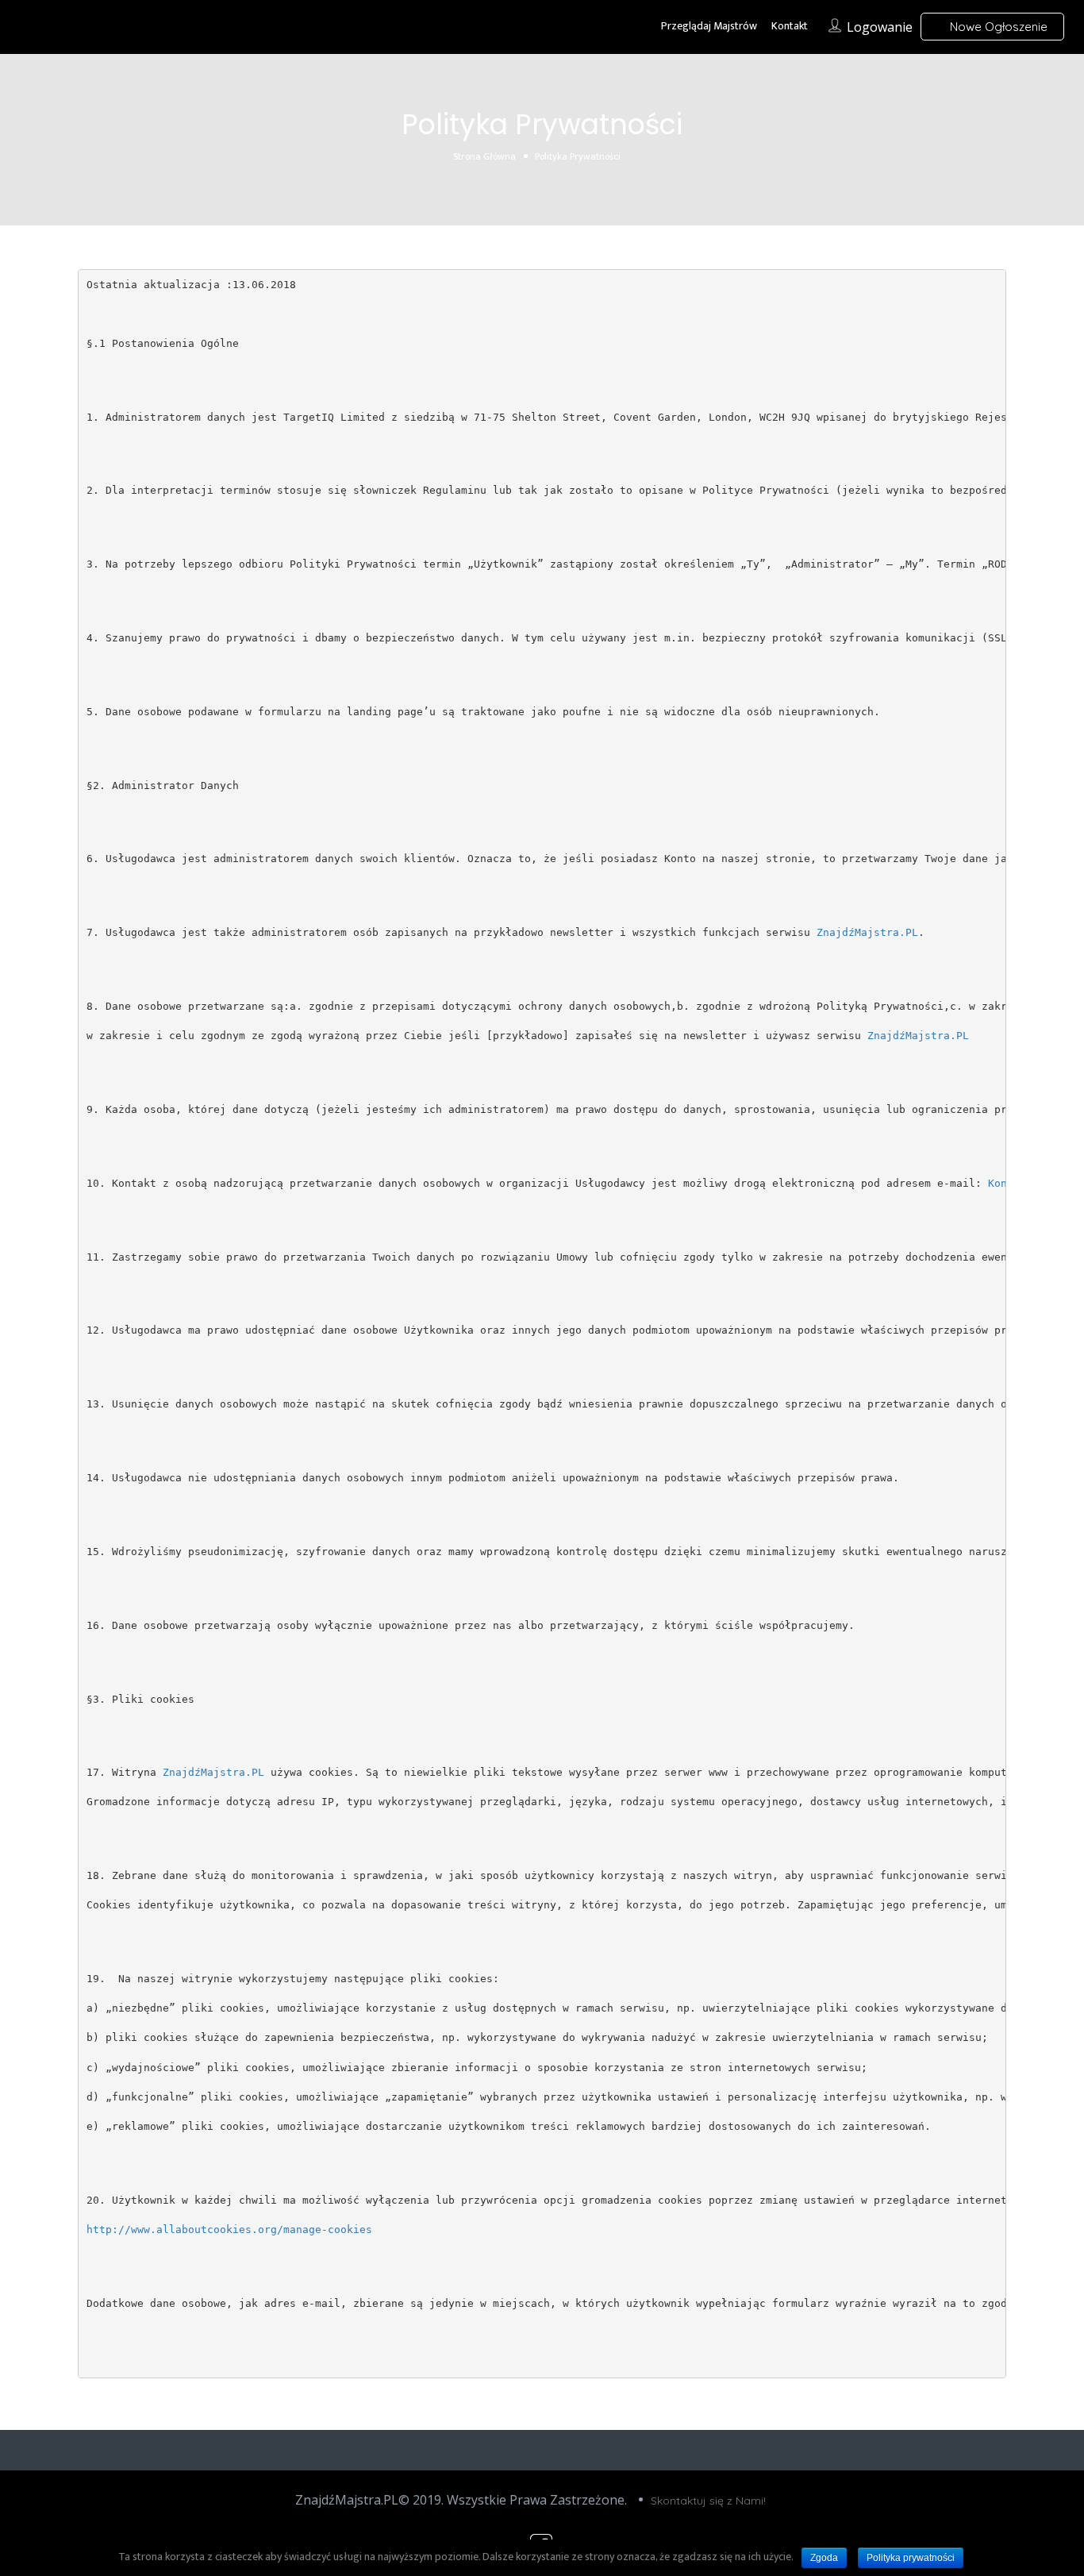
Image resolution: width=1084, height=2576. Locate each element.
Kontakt (790, 26)
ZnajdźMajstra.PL (867, 932)
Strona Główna (484, 156)
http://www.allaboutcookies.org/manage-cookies (229, 2229)
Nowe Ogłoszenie (997, 27)
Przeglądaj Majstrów (709, 26)
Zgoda (824, 2558)
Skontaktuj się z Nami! (708, 2501)
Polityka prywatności (911, 2558)
